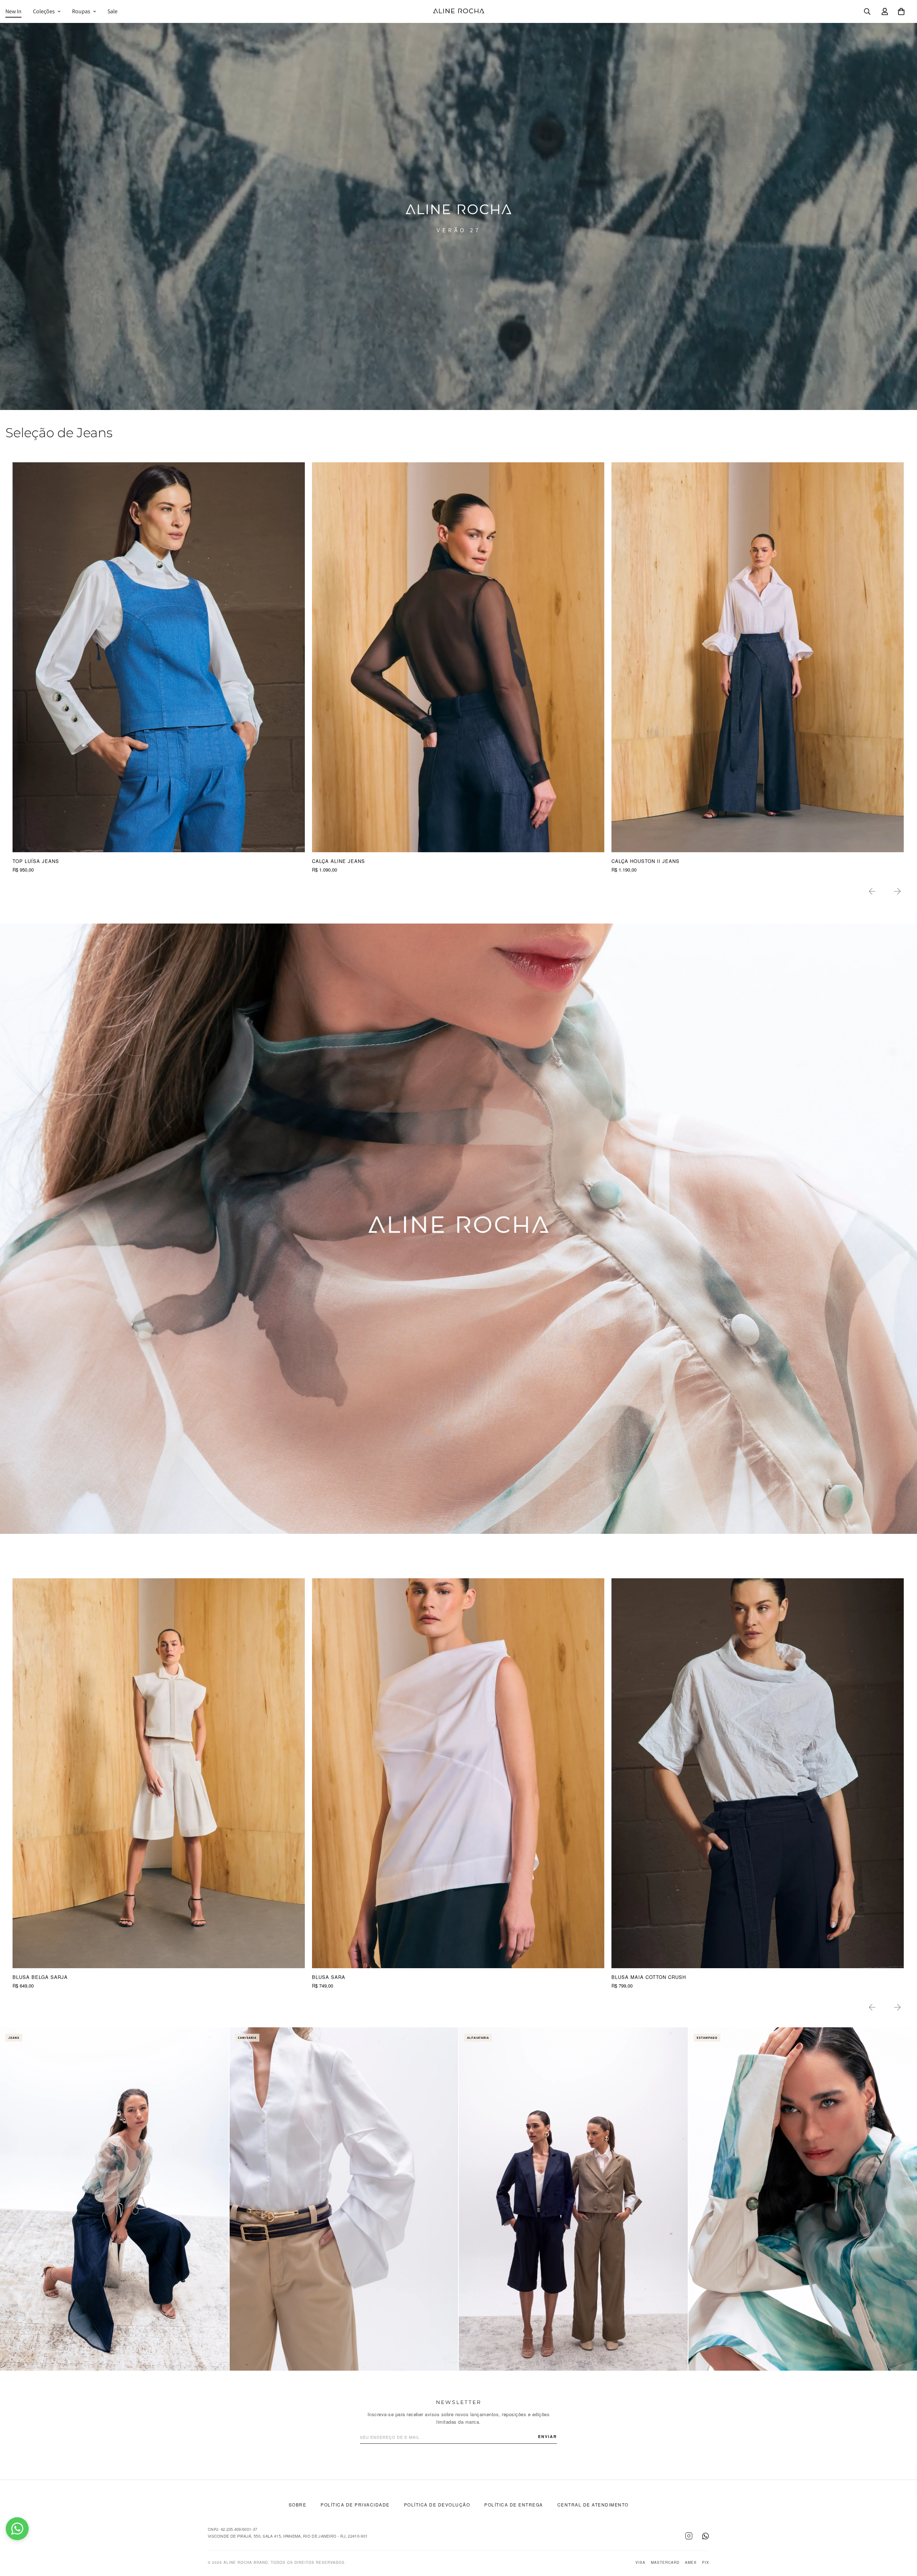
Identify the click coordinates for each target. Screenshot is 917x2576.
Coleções (44, 11)
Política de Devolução (437, 2505)
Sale (112, 11)
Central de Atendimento (593, 2505)
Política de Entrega (514, 2505)
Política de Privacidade (355, 2505)
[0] (901, 11)
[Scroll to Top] (903, 2537)
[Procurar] (867, 11)
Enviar (548, 2436)
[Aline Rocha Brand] (459, 11)
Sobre (298, 2505)
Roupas (81, 11)
